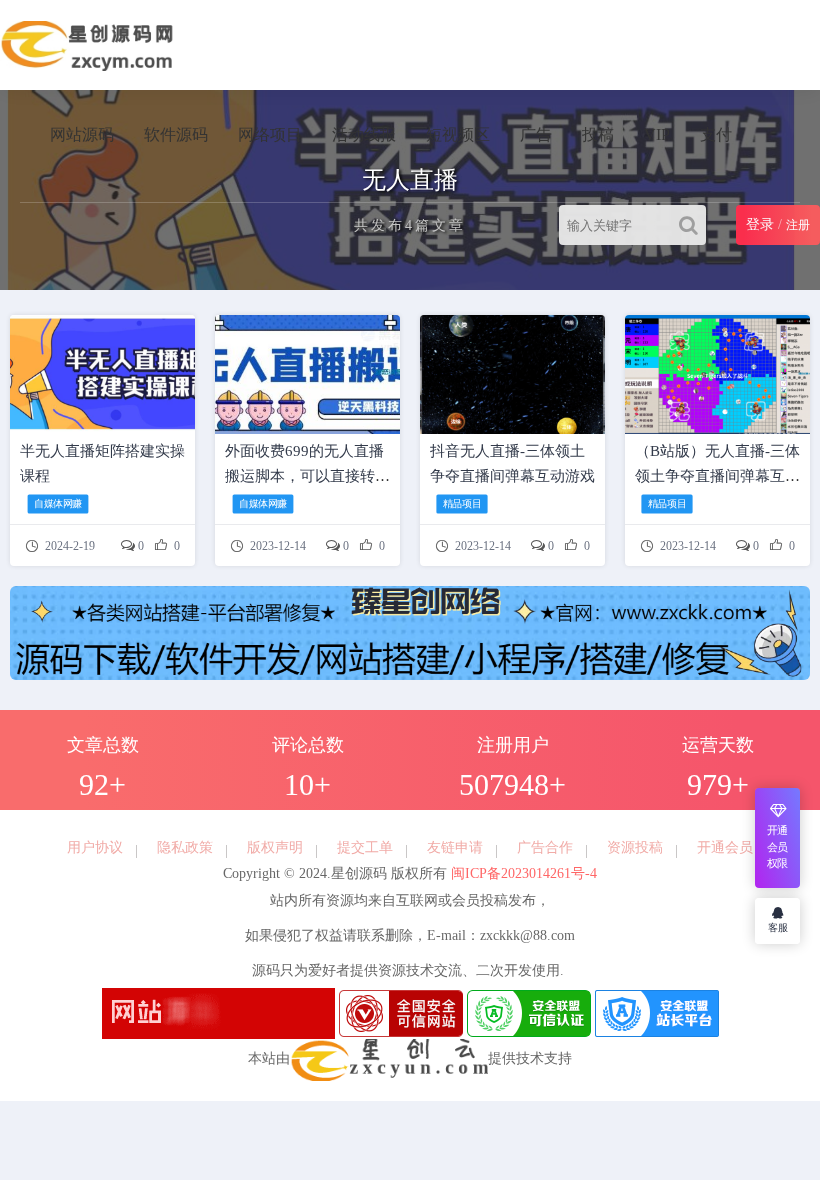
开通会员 (725, 847)
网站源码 (82, 134)
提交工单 (365, 847)
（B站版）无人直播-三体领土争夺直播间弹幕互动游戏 (717, 476)
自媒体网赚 (58, 503)
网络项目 (270, 134)
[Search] (692, 225)
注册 (798, 225)
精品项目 (462, 503)
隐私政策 (185, 847)
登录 (760, 224)
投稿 (598, 134)
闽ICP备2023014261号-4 (522, 873)
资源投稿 (635, 847)
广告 (536, 134)
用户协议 (95, 847)
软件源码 (176, 134)
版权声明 (275, 847)
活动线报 (364, 134)
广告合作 (545, 847)
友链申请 (455, 847)
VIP (657, 134)
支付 (716, 134)
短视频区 (458, 134)
